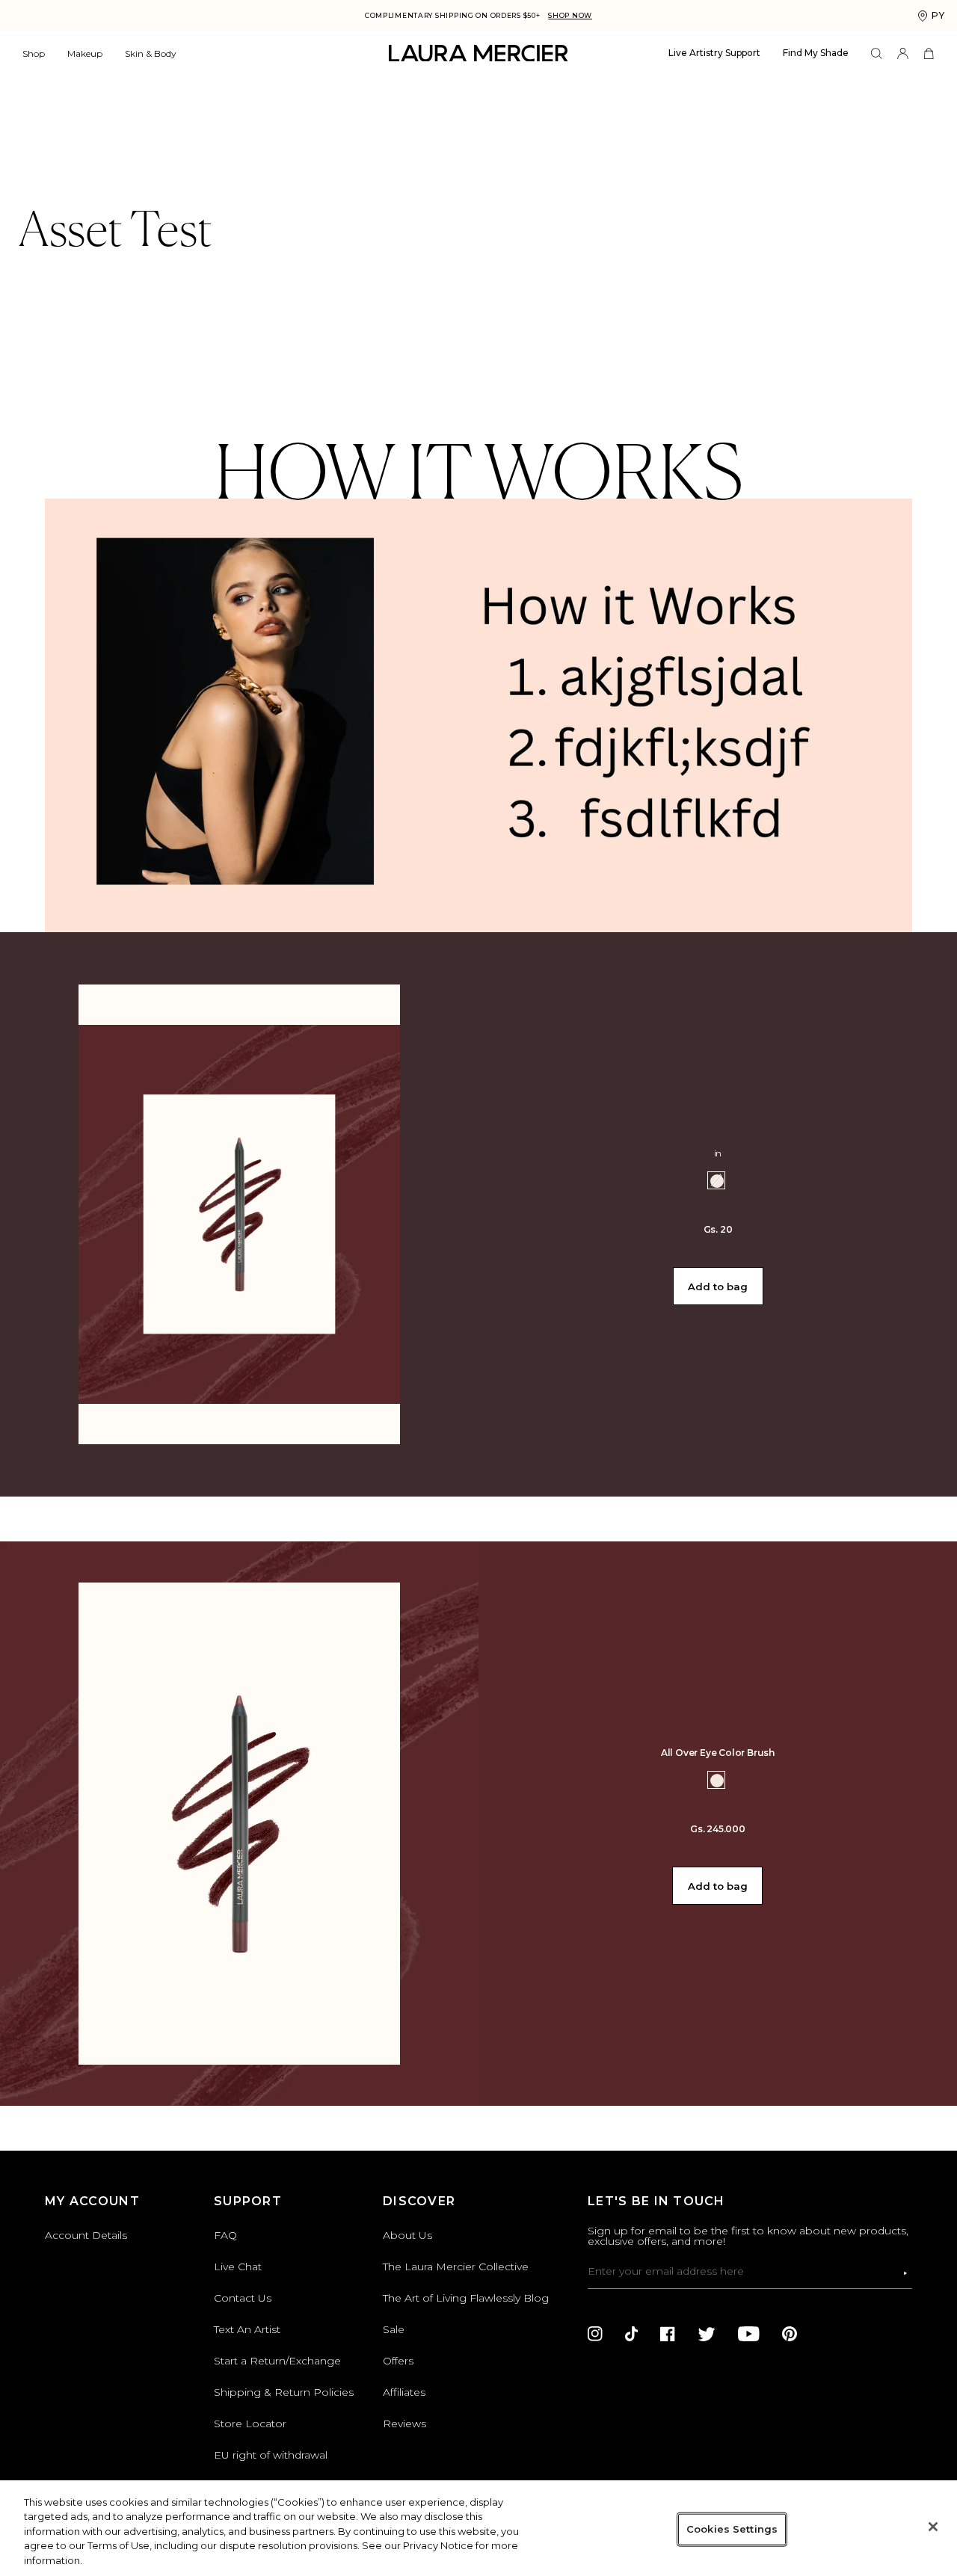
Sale (394, 2329)
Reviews (404, 2424)
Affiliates (404, 2392)
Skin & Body (151, 53)
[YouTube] (749, 2334)
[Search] (877, 53)
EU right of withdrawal (271, 2455)
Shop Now (570, 15)
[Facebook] (668, 2334)
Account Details (86, 2235)
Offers (398, 2361)
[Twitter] (707, 2334)
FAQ (225, 2235)
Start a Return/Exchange (277, 2361)
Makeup (85, 53)
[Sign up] (905, 2273)
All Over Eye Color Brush (718, 1753)
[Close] (933, 2527)
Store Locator (250, 2424)
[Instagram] (595, 2334)
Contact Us (243, 2298)
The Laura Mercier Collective (456, 2267)
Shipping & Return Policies (284, 2392)
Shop (34, 53)
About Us (407, 2235)
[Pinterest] (790, 2334)
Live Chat (238, 2267)
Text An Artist (247, 2329)
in (718, 1153)
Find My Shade (816, 53)
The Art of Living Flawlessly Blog (466, 2298)
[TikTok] (631, 2334)
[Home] (478, 53)
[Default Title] (717, 1781)
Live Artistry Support (714, 53)
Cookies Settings (732, 2529)
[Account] (903, 53)
